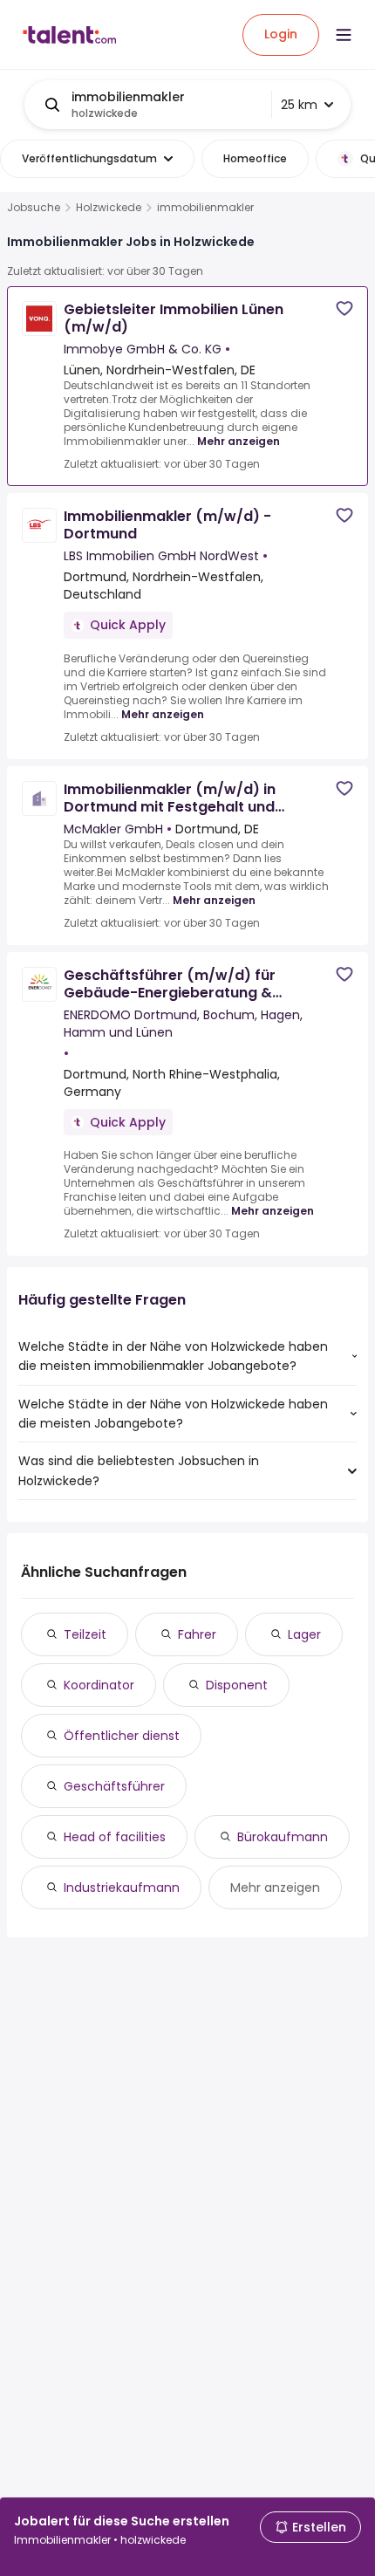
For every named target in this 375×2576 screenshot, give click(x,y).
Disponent (237, 1685)
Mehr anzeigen (239, 441)
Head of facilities (115, 1837)
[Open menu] (344, 35)
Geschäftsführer (114, 1786)
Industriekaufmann (122, 1887)
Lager (304, 1634)
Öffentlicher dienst (122, 1736)
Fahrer (197, 1634)
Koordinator (99, 1685)
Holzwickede (109, 208)
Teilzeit (85, 1634)
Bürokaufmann (283, 1837)
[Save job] (344, 308)
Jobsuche (34, 208)
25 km (299, 105)
